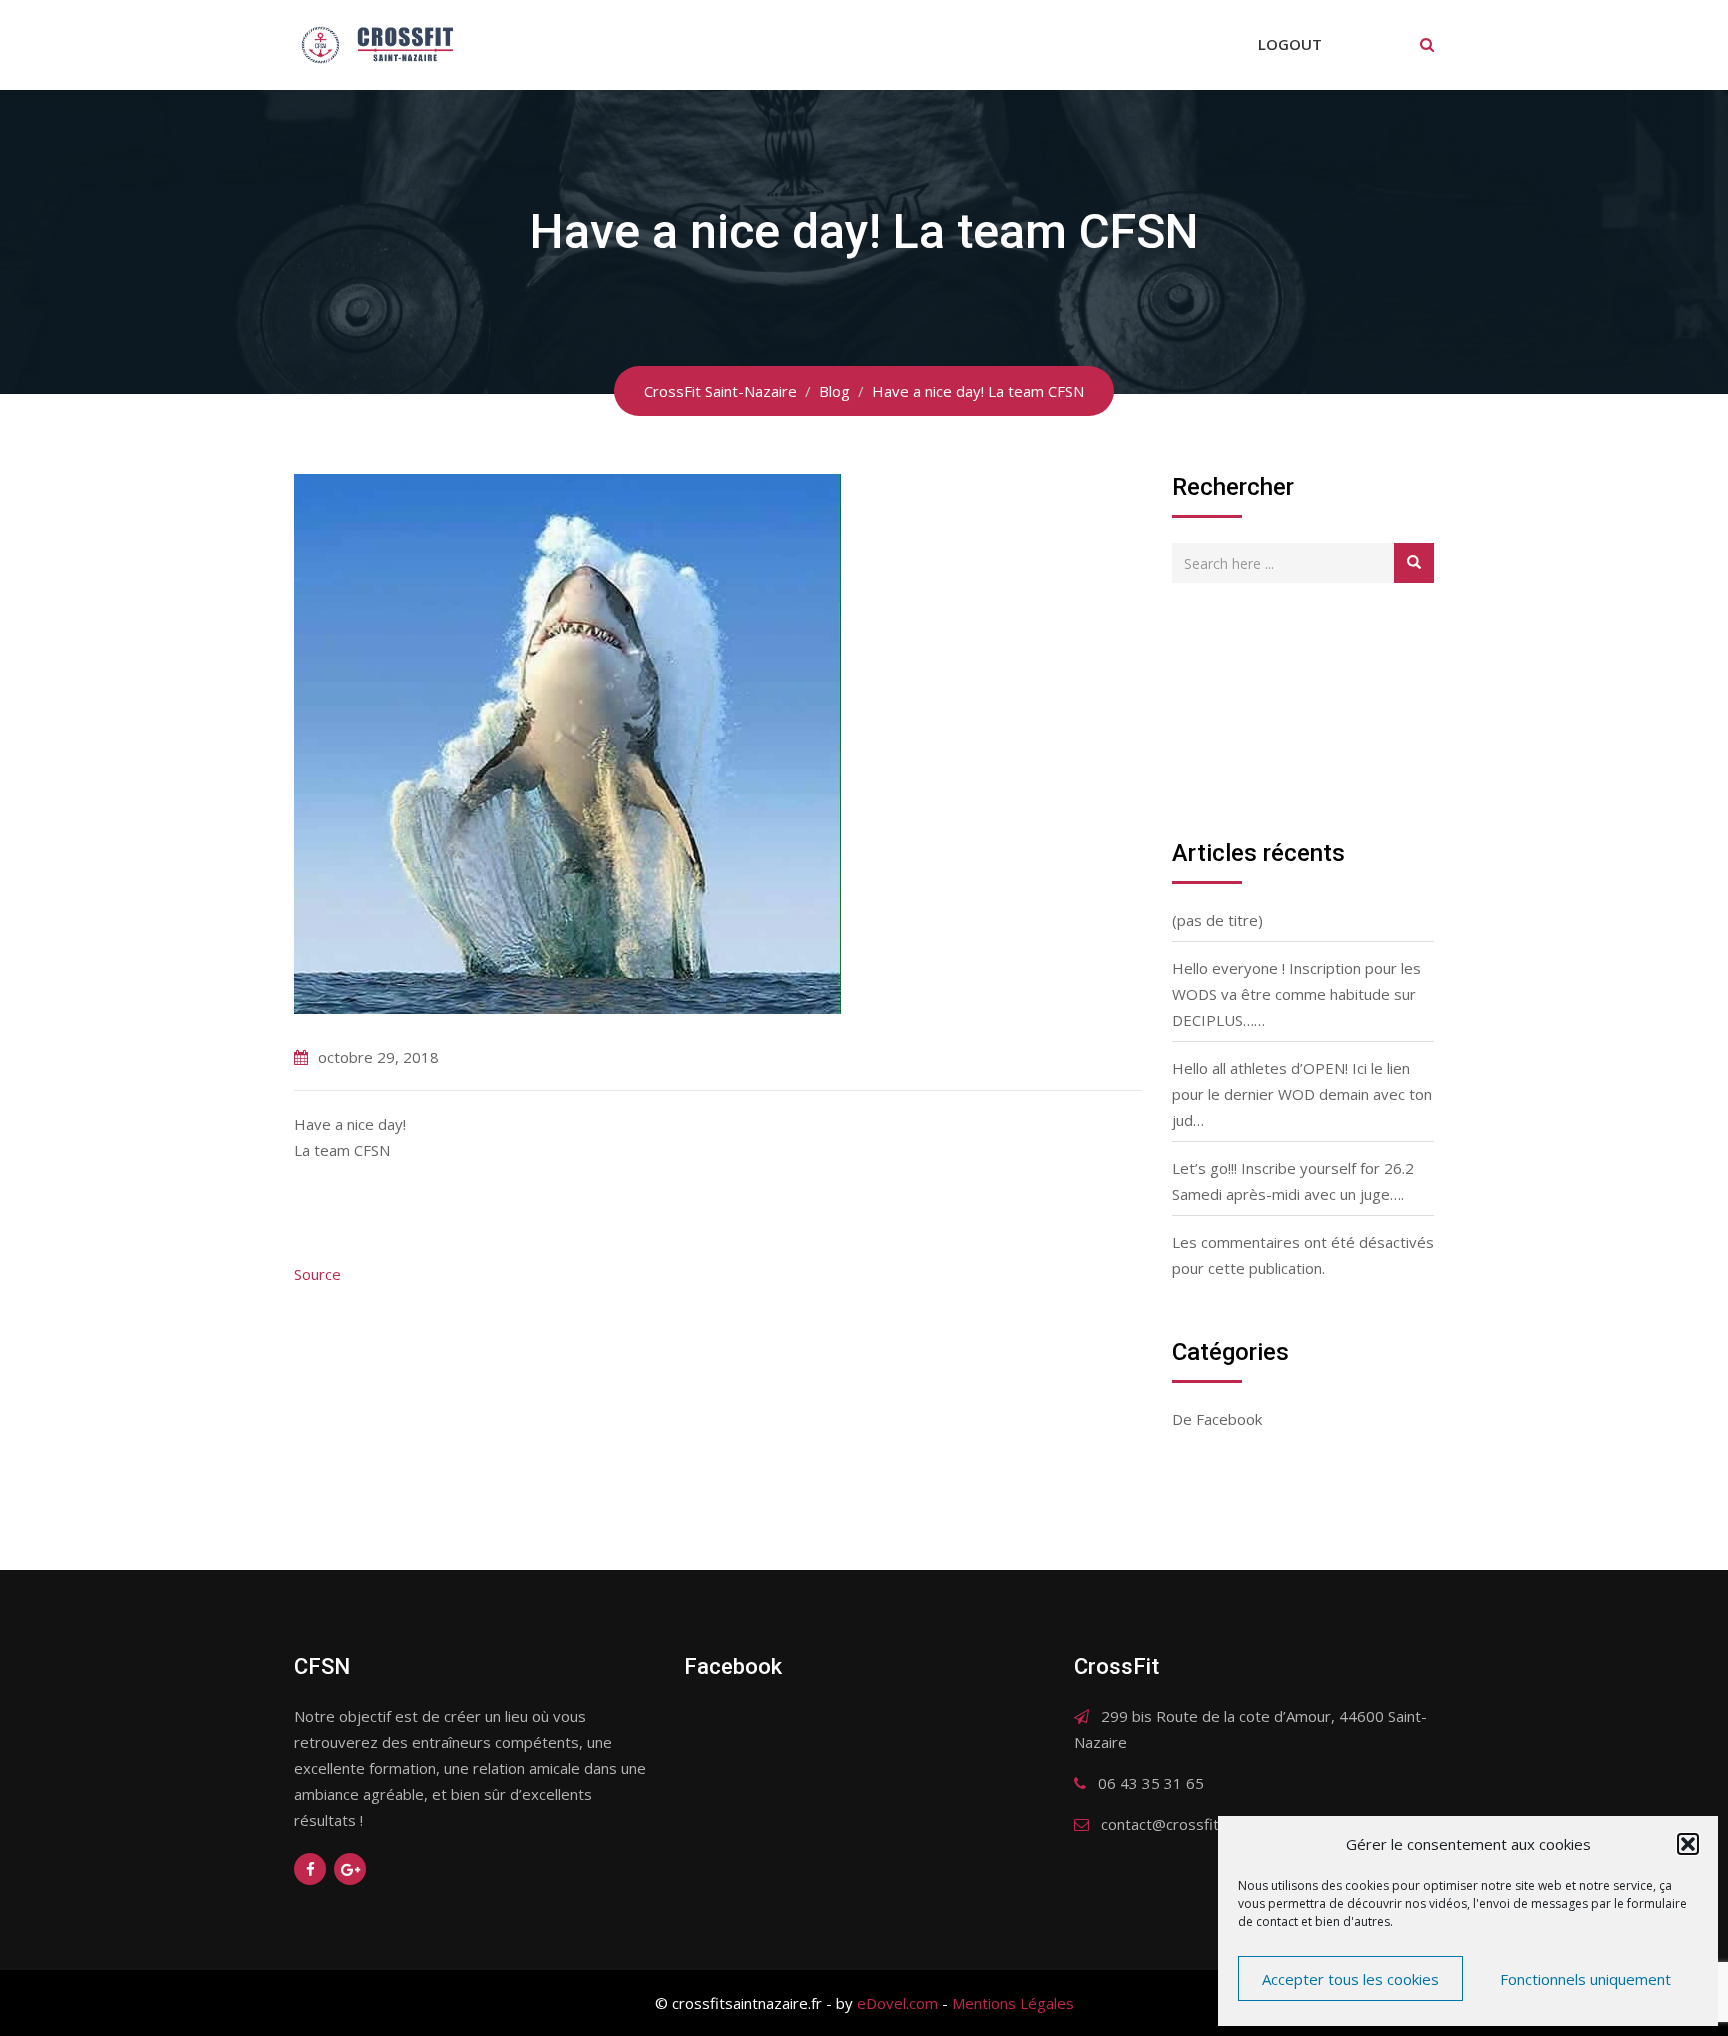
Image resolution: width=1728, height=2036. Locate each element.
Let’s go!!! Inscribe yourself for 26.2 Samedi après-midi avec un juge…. (1293, 1181)
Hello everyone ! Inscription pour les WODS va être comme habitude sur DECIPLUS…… (1296, 994)
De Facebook (1217, 1419)
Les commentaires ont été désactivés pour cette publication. (1303, 1255)
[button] (1688, 1844)
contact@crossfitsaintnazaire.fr (1208, 1824)
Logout (1290, 44)
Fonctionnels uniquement (1585, 1979)
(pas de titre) (1217, 920)
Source (317, 1274)
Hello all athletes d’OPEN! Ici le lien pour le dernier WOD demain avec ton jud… (1302, 1094)
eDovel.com (897, 2003)
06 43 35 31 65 (1151, 1783)
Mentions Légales (1013, 2003)
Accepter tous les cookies (1350, 1979)
